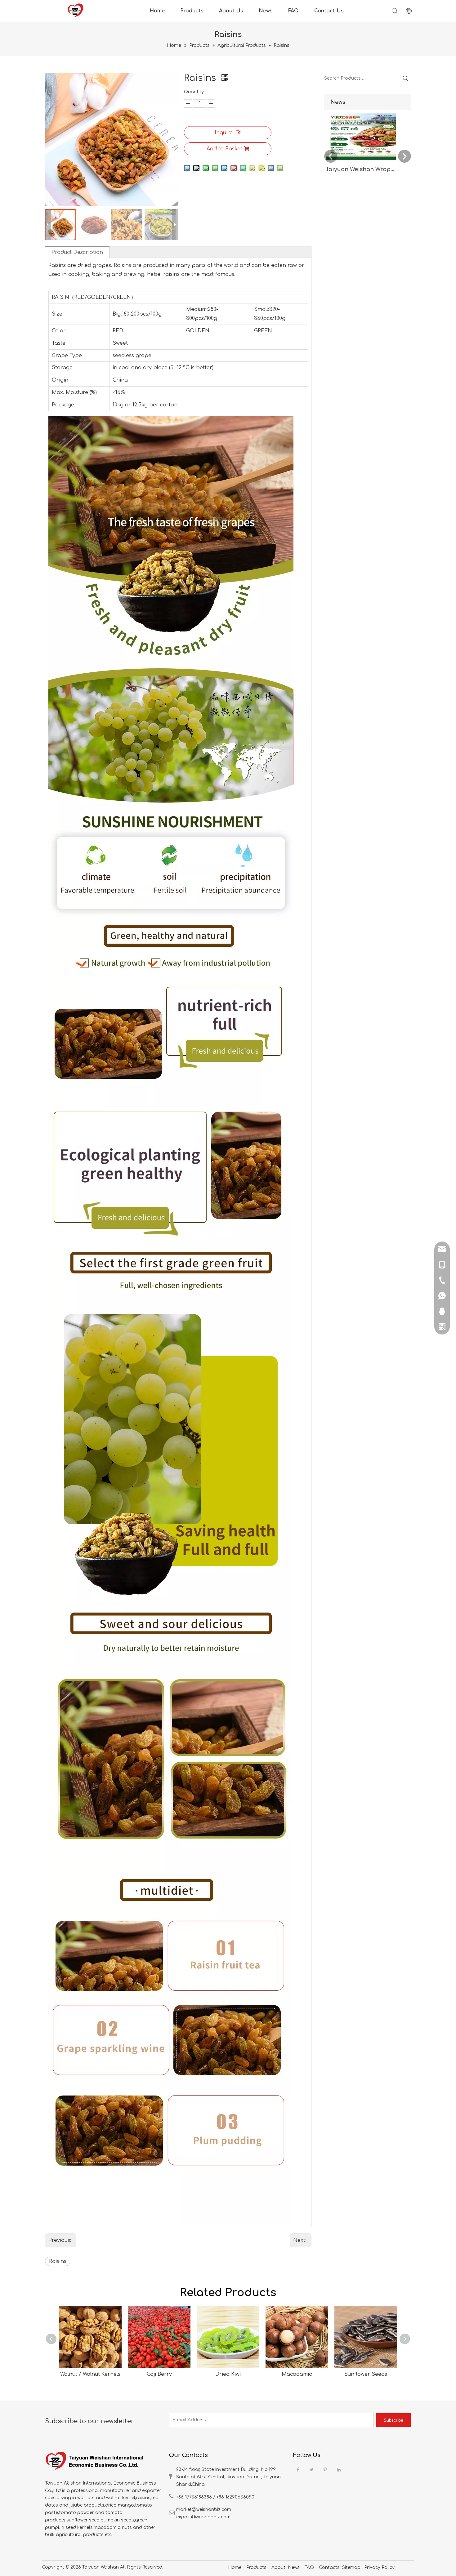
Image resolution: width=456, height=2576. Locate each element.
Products (192, 11)
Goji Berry (159, 2374)
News (266, 11)
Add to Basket (224, 149)
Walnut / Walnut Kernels (90, 2374)
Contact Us (329, 11)
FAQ (293, 11)
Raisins (58, 2261)
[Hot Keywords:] (405, 78)
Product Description (77, 252)
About (278, 2567)
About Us (231, 11)
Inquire (224, 133)
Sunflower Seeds (366, 2374)
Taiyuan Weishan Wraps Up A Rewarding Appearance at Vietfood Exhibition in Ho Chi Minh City (361, 169)
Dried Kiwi (228, 2374)
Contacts (329, 2567)
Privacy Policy (379, 2567)
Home (157, 11)
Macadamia (297, 2374)
